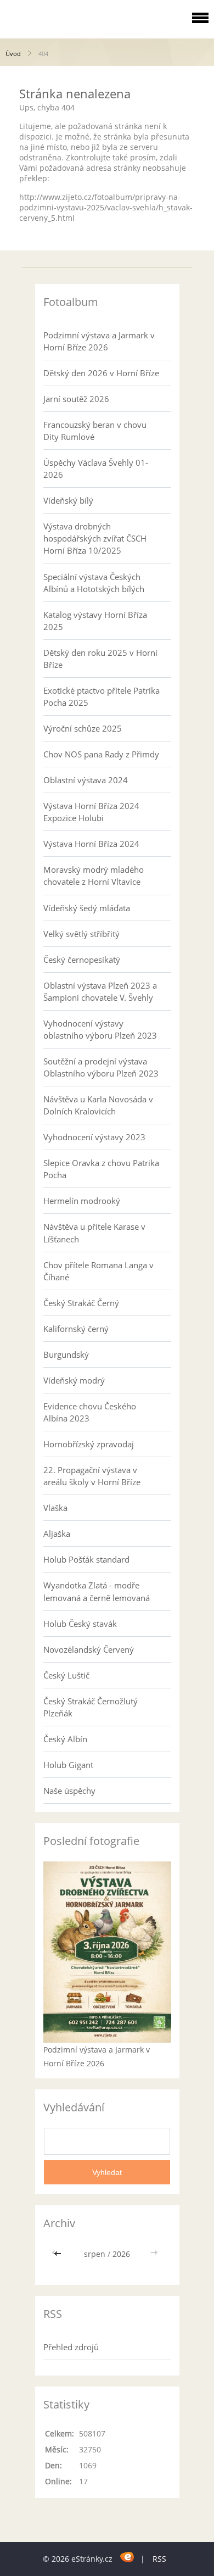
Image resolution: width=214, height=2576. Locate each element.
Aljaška (57, 1534)
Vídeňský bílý (68, 500)
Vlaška (55, 1508)
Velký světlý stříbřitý (81, 934)
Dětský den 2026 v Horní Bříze (101, 373)
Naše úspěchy (69, 1791)
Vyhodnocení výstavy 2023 (94, 1137)
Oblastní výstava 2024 (86, 780)
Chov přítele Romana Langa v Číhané (98, 1271)
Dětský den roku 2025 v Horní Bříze (100, 659)
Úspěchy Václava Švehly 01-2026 (96, 469)
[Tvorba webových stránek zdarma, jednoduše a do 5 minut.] (128, 2557)
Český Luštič (66, 1675)
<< (59, 2254)
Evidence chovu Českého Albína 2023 (90, 1412)
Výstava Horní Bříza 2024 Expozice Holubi (91, 812)
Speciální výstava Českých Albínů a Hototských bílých (94, 583)
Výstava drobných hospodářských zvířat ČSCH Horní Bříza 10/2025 (95, 538)
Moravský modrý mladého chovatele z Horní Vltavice (94, 876)
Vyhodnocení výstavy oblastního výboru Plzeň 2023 (100, 1029)
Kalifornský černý (76, 1329)
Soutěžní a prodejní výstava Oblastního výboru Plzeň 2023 (101, 1067)
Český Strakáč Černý (81, 1303)
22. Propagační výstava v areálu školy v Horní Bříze (92, 1476)
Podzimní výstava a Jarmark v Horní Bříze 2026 (99, 341)
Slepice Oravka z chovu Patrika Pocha (101, 1169)
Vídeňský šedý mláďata (87, 908)
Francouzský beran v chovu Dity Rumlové (95, 431)
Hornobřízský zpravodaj (89, 1444)
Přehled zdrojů (71, 2347)
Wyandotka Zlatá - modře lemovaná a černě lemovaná (97, 1591)
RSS (159, 2559)
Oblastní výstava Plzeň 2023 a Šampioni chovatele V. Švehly (100, 991)
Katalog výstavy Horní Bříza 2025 (95, 621)
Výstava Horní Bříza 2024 (91, 844)
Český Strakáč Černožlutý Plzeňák (91, 1707)
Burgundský (66, 1354)
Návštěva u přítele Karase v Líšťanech (94, 1233)
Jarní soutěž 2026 (76, 399)
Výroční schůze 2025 (83, 728)
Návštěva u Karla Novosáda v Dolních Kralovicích (98, 1105)
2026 (121, 2254)
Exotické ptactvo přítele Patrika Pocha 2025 (102, 696)
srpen (95, 2254)
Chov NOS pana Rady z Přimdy (101, 754)
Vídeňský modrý (74, 1380)
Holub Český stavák (80, 1624)
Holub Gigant (68, 1765)
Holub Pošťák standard (86, 1559)
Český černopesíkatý (82, 960)
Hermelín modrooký (82, 1201)
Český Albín (65, 1739)
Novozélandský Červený (89, 1649)
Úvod (13, 54)
